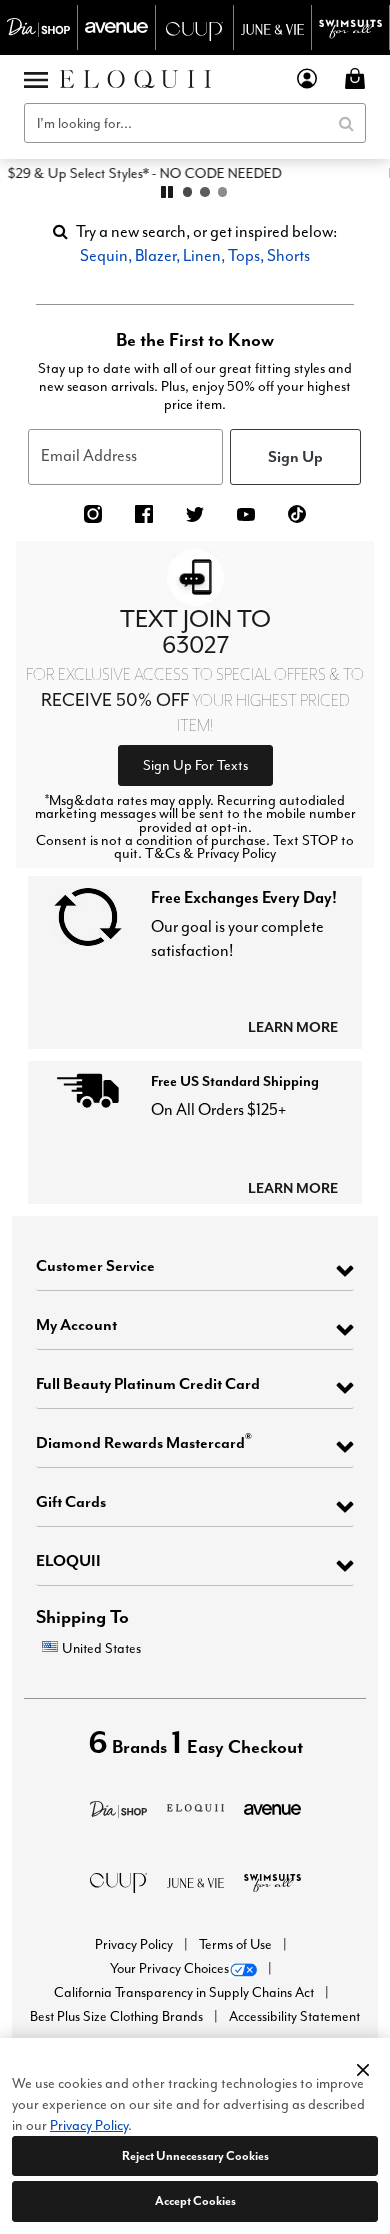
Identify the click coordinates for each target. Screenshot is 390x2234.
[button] (307, 78)
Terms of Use (237, 1944)
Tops (244, 255)
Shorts (288, 255)
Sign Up (295, 456)
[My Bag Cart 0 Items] (358, 78)
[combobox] (195, 123)
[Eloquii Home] (135, 79)
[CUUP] (118, 1880)
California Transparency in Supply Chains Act (185, 1992)
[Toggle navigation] (36, 79)
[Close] (363, 2067)
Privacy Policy (135, 1944)
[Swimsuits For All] (272, 1880)
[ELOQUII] (195, 1805)
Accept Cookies (195, 2200)
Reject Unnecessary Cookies (195, 2155)
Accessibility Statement (294, 2016)
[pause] (167, 192)
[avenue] (272, 1807)
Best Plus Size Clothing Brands (118, 2016)
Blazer (155, 255)
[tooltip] (39, 27)
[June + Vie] (195, 1880)
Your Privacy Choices (169, 1968)
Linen (202, 255)
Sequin (104, 255)
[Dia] (118, 1807)
